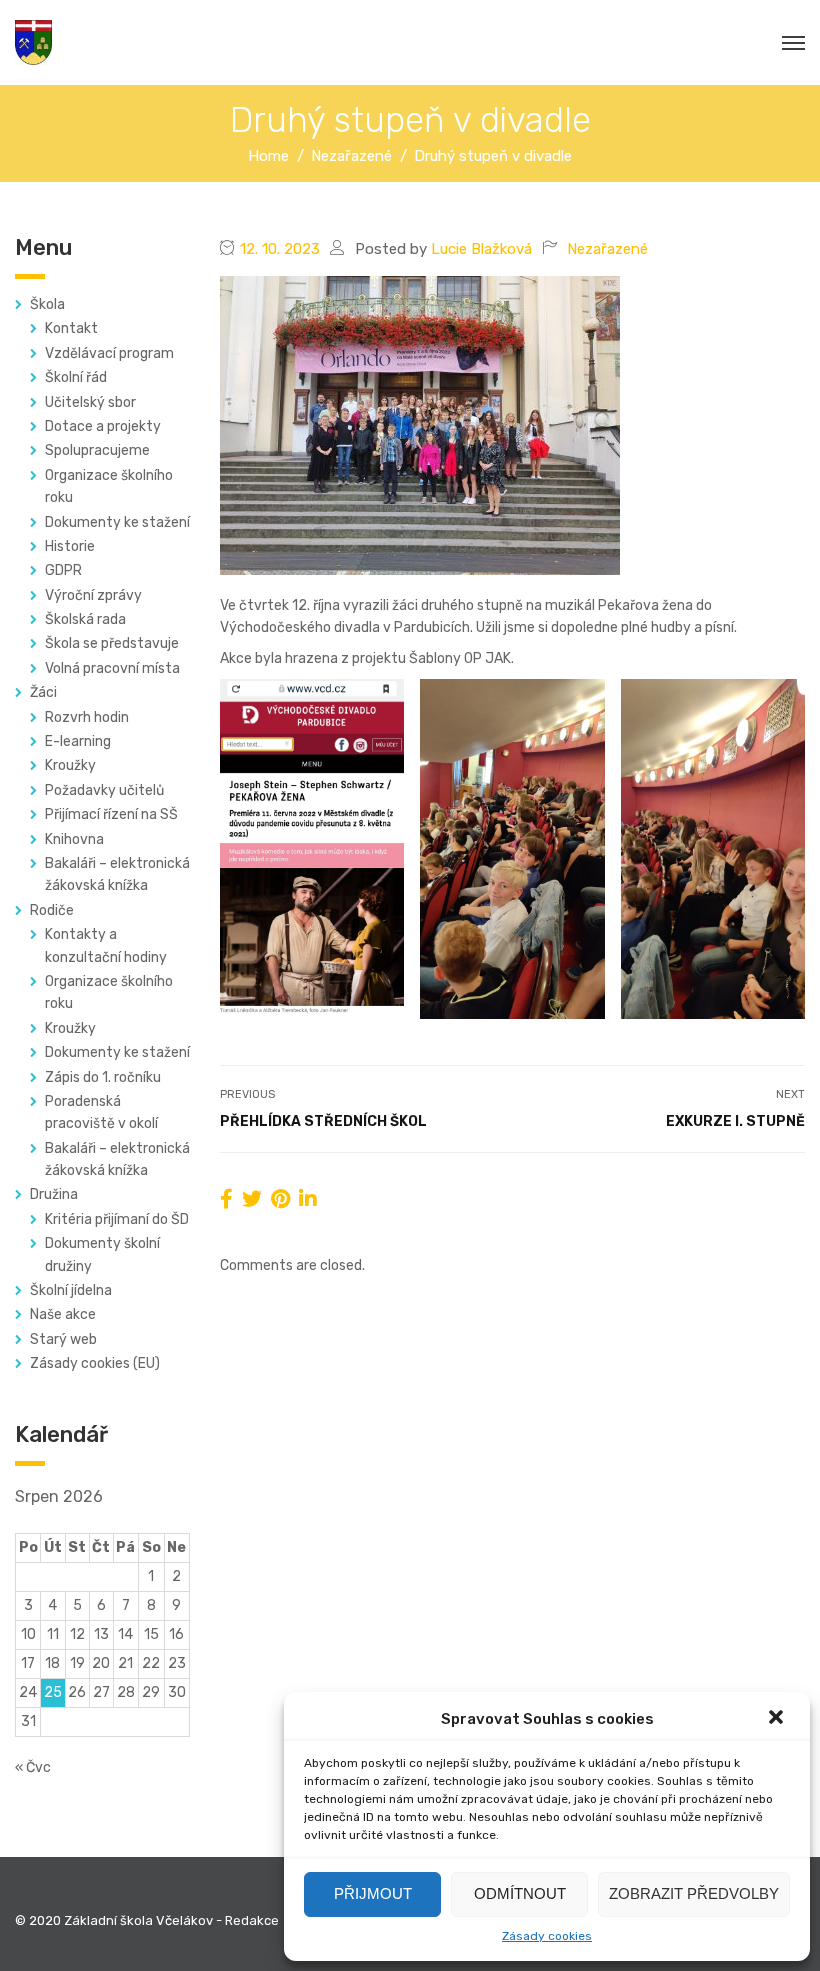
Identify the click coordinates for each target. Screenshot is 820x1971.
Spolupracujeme (97, 450)
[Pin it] (280, 1199)
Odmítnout (520, 1893)
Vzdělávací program (109, 353)
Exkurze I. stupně (735, 1121)
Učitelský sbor (90, 402)
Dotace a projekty (103, 426)
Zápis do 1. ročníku (103, 1077)
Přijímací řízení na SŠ (111, 814)
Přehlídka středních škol (323, 1121)
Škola (47, 304)
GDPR (63, 570)
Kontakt (71, 328)
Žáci (43, 692)
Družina (54, 1194)
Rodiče (52, 910)
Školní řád (76, 377)
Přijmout (373, 1893)
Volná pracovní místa (112, 668)
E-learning (78, 741)
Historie (70, 546)
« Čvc (33, 1767)
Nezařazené (607, 249)
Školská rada (85, 619)
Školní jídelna (71, 1290)
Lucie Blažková (481, 249)
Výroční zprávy (93, 595)
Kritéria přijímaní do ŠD (117, 1219)
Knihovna (74, 839)
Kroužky (70, 765)
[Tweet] (252, 1199)
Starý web (63, 1339)
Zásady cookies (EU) (95, 1363)
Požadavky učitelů (104, 790)
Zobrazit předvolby (694, 1893)
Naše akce (63, 1314)
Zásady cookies (547, 1936)
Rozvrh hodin (87, 717)
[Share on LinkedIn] (308, 1199)
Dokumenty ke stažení (117, 522)
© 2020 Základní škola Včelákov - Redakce (147, 1920)
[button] (778, 1719)
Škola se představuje (112, 643)
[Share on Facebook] (226, 1199)
